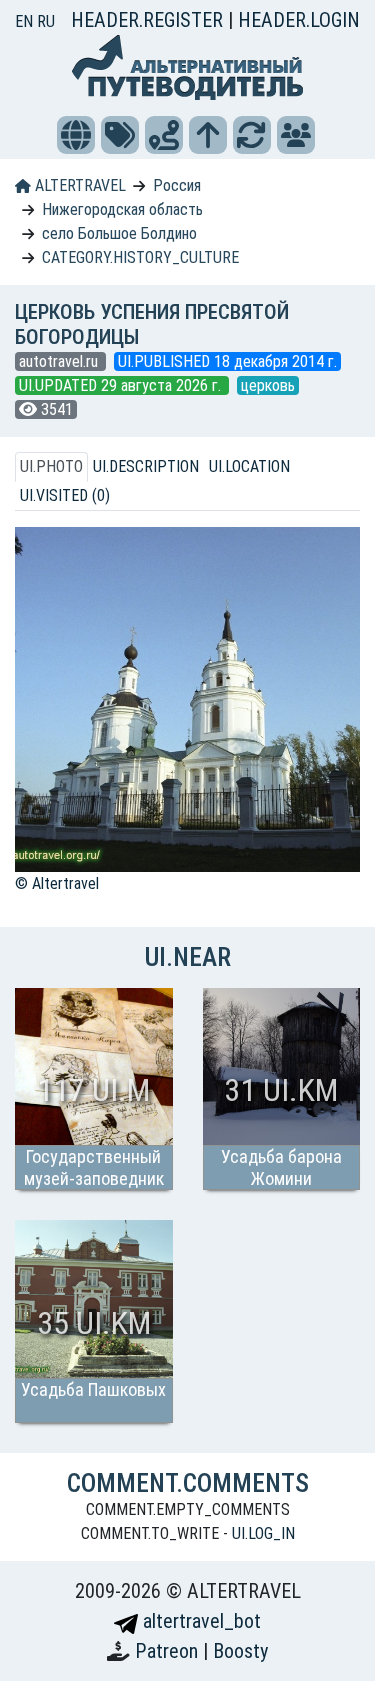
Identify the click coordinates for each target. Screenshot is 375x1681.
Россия (177, 185)
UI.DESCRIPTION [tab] (146, 466)
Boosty (240, 1651)
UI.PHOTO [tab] (51, 466)
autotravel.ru (60, 361)
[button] (76, 135)
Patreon (169, 1651)
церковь (268, 385)
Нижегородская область (122, 209)
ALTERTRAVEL (78, 185)
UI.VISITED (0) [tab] (65, 495)
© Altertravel (57, 883)
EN (26, 21)
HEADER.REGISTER (149, 20)
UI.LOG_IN (263, 1533)
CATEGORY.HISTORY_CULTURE (140, 257)
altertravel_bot (199, 1621)
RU (46, 21)
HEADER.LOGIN (299, 20)
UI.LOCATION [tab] (249, 466)
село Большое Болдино (119, 233)
